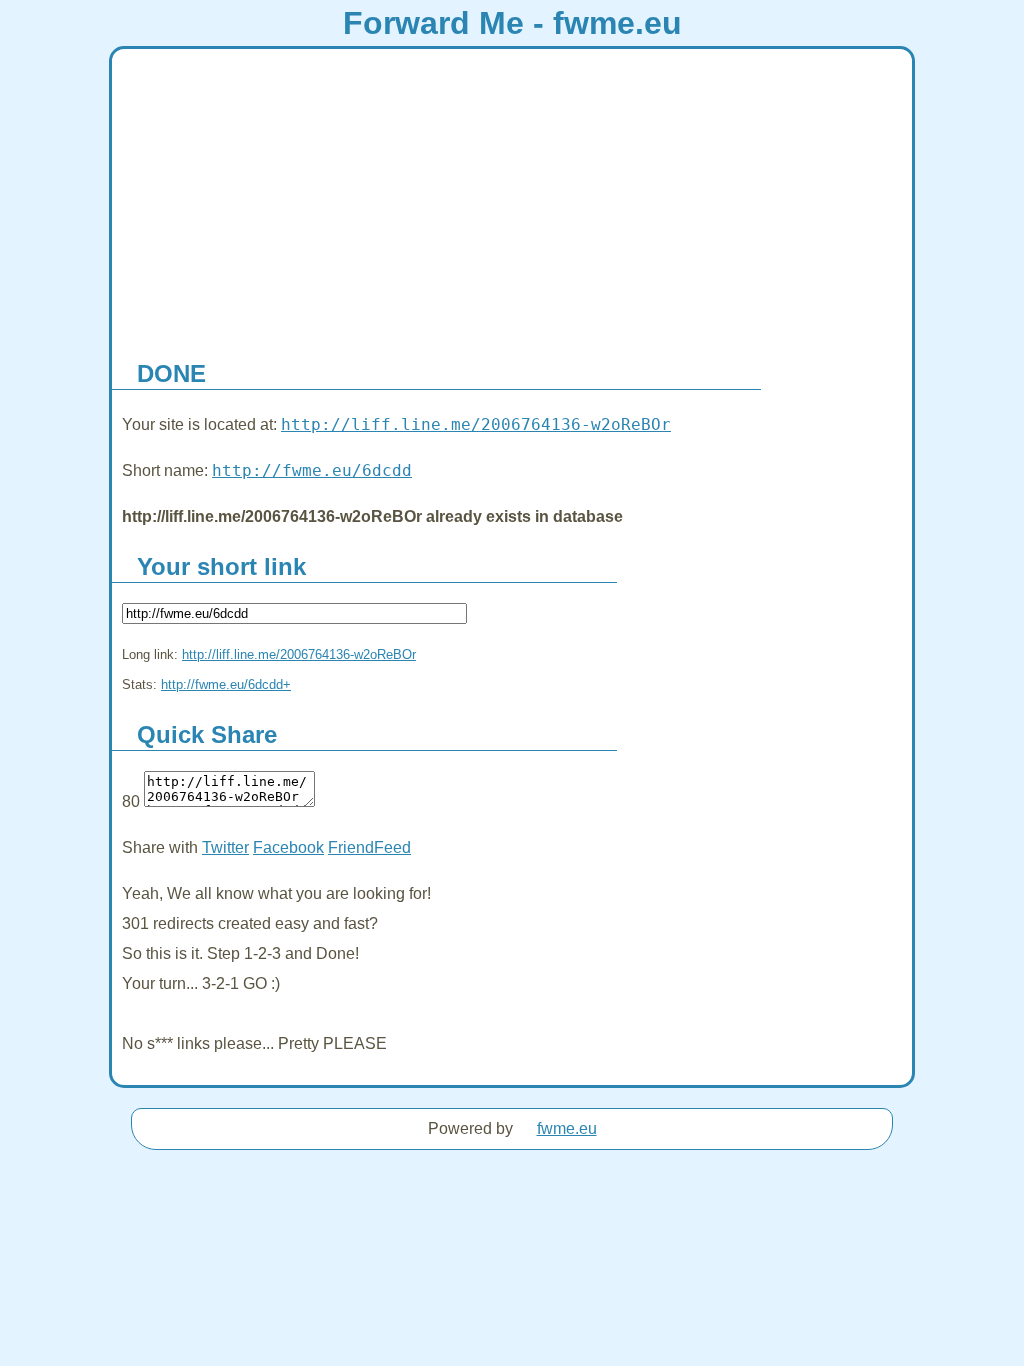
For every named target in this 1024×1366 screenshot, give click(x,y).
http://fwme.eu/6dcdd (312, 470)
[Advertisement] (512, 199)
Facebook (288, 847)
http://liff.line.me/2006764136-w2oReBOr (476, 424)
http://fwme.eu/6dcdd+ (226, 684)
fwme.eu (567, 1128)
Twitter (225, 847)
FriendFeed (369, 847)
